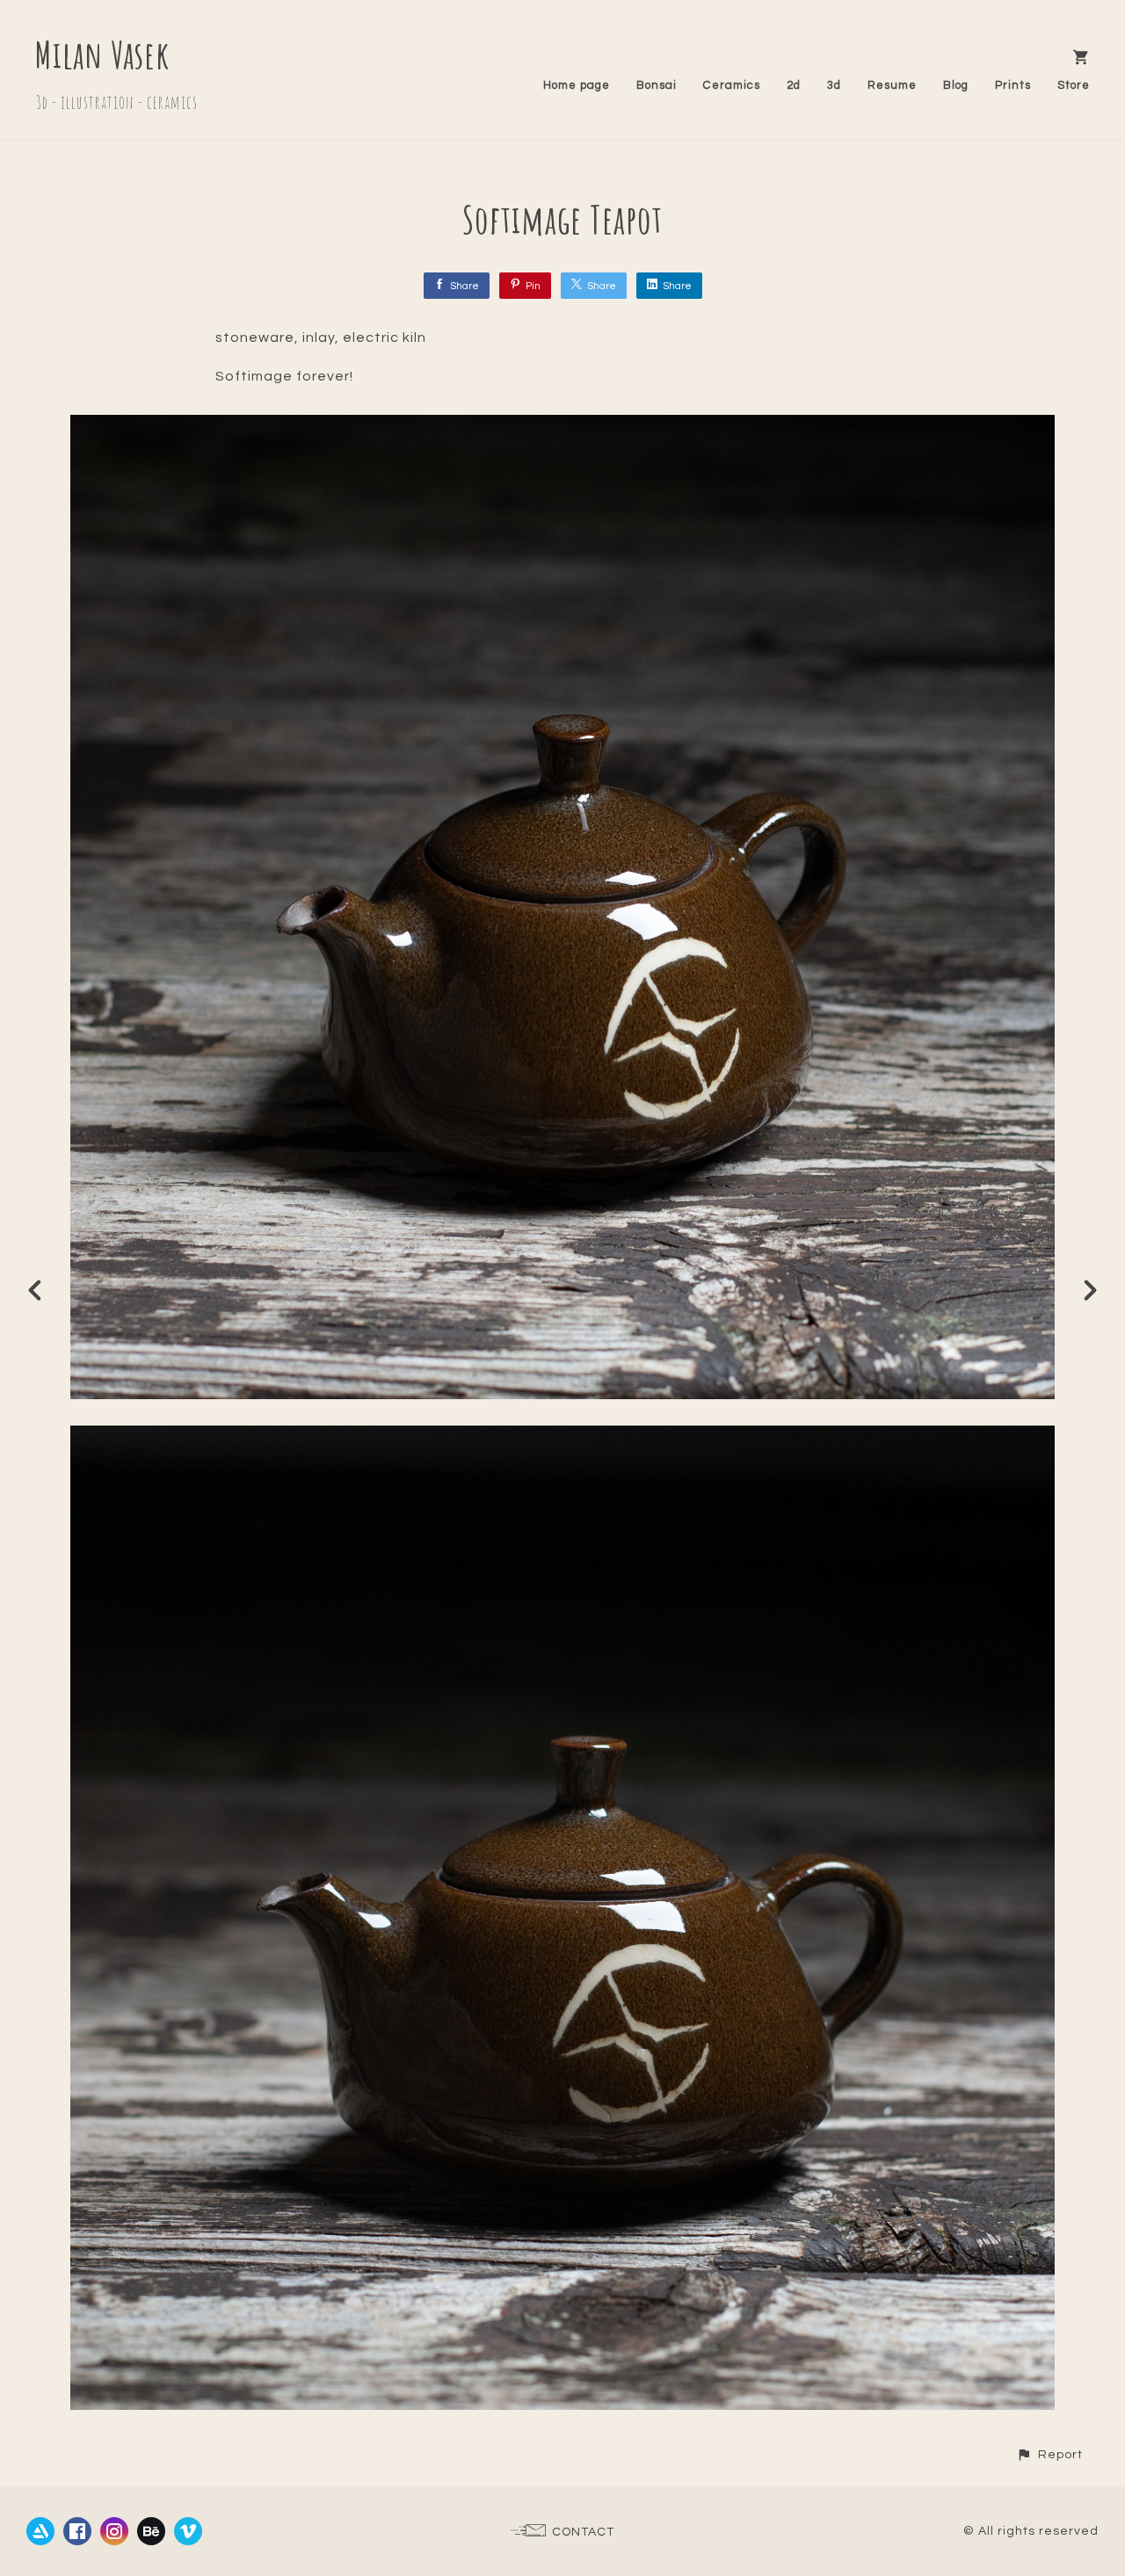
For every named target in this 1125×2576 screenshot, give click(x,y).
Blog (956, 85)
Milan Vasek (102, 54)
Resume (892, 85)
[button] (1049, 2454)
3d (834, 85)
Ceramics (732, 85)
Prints (1013, 85)
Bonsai (657, 85)
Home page (577, 85)
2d (794, 85)
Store (1074, 85)
